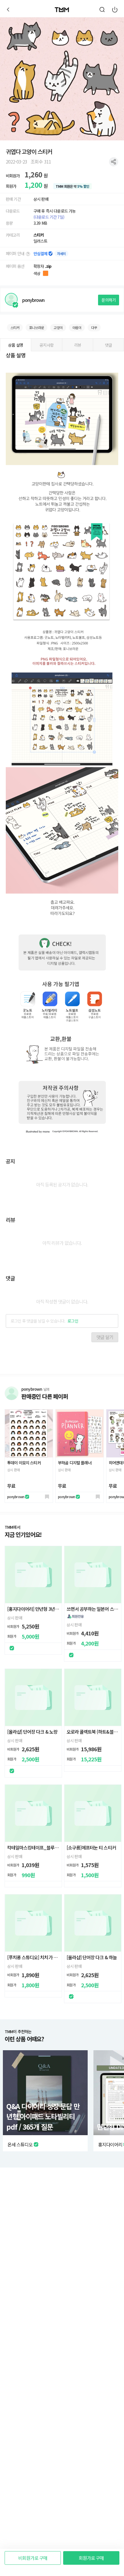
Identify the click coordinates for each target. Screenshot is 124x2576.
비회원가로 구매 (33, 2558)
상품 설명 (16, 345)
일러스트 (41, 241)
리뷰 (78, 345)
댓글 (108, 345)
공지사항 (47, 345)
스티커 (39, 235)
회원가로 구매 (91, 2558)
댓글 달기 (105, 1337)
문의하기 (109, 300)
